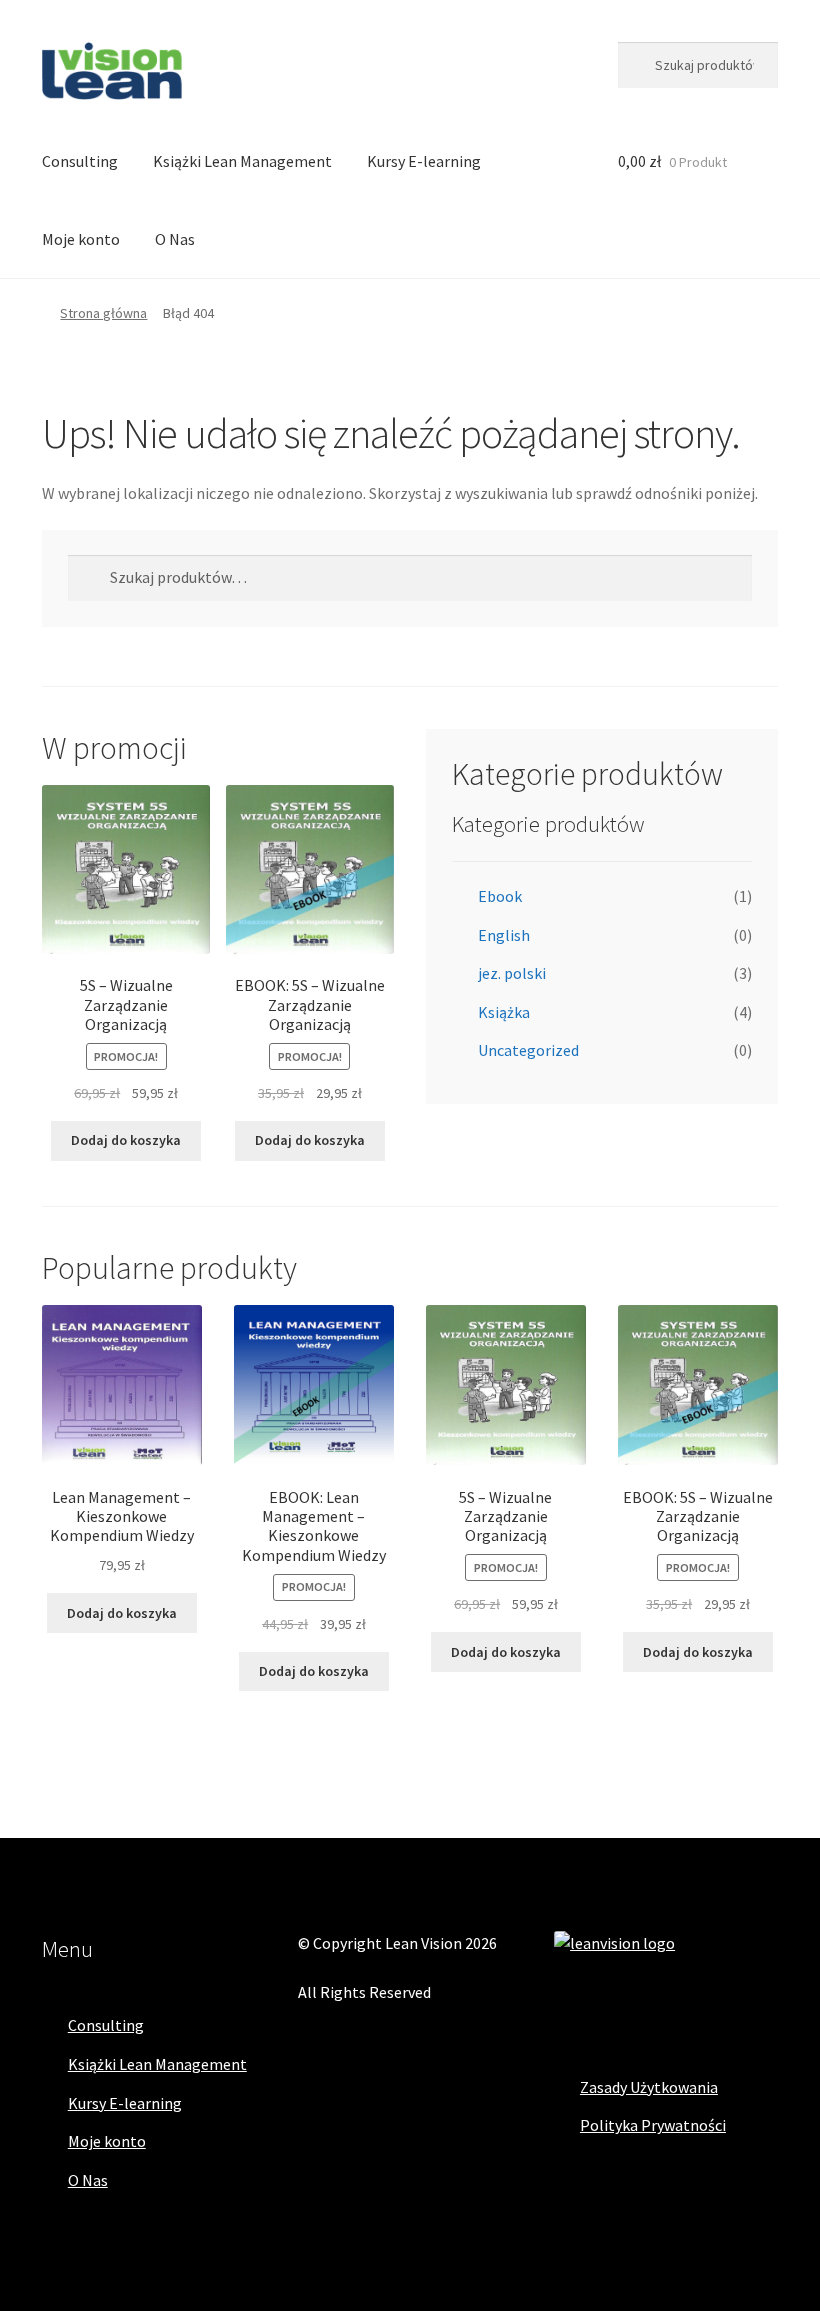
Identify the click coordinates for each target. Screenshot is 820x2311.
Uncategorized (528, 1050)
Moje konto (81, 239)
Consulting (80, 161)
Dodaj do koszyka (126, 1140)
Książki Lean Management (242, 161)
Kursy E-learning (424, 161)
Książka (504, 1012)
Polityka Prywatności (653, 2125)
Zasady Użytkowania (649, 2087)
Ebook (500, 896)
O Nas (175, 239)
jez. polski (512, 973)
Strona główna (103, 313)
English (504, 935)
